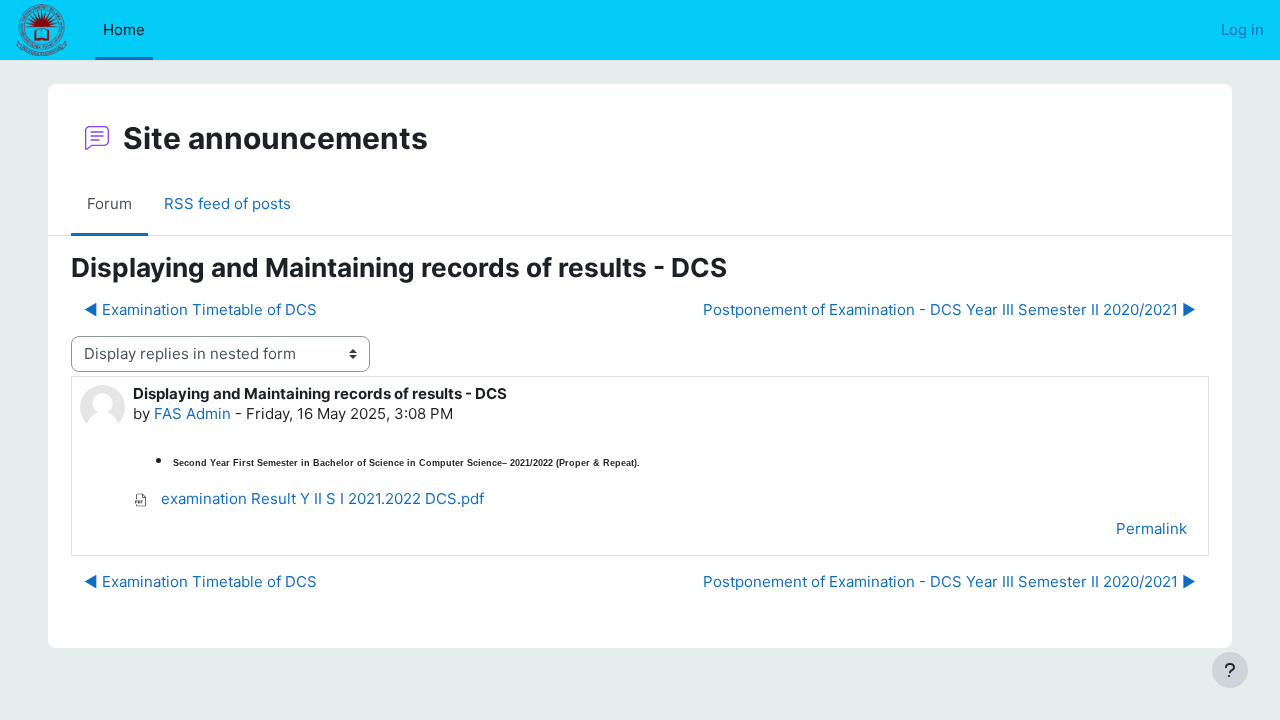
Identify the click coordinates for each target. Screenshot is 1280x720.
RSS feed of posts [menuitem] (227, 203)
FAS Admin (192, 413)
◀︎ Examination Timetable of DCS (200, 309)
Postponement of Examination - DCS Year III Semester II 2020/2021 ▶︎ (949, 309)
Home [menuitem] (124, 29)
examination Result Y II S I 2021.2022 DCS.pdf (320, 498)
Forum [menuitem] (109, 203)
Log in (1242, 29)
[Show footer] (1230, 670)
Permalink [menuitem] (1151, 528)
